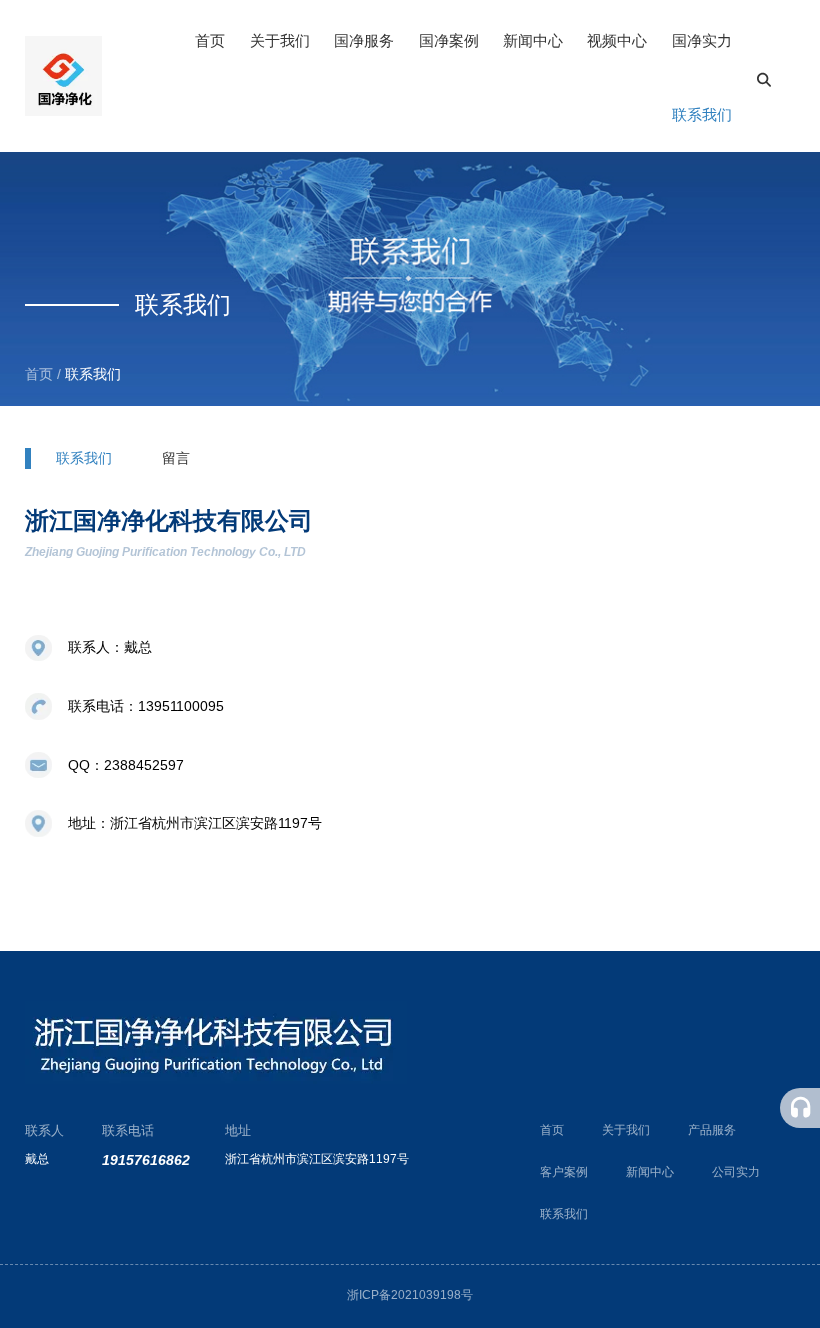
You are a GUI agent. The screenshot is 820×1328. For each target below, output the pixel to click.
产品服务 (712, 1130)
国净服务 (364, 40)
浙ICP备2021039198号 (410, 1295)
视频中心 (617, 40)
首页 (210, 40)
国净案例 (449, 40)
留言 (176, 458)
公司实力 (736, 1172)
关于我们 (280, 40)
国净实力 (702, 40)
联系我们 (702, 114)
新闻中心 (533, 40)
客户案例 (564, 1172)
